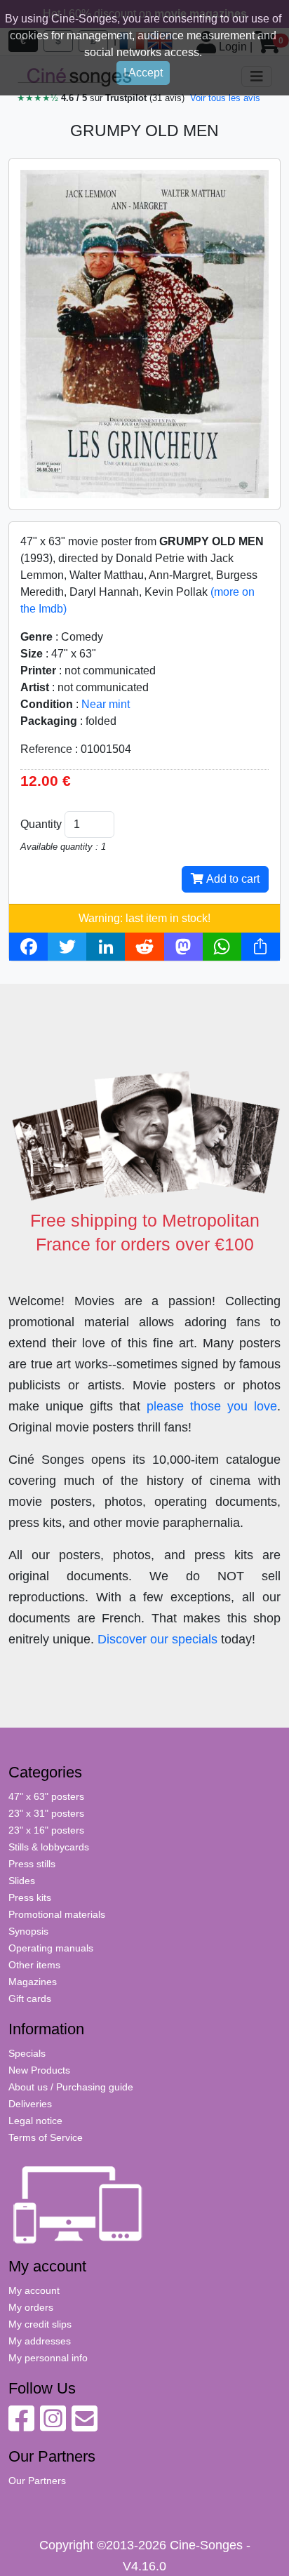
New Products (39, 2070)
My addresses (40, 2341)
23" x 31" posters (46, 1813)
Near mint (106, 704)
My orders (31, 2307)
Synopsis (28, 1931)
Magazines (33, 1982)
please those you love (212, 1406)
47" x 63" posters (46, 1796)
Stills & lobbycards (49, 1847)
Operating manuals (51, 1948)
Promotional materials (57, 1914)
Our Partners (37, 2481)
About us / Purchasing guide (71, 2087)
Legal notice (35, 2121)
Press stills (32, 1864)
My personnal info (48, 2358)
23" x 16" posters (46, 1830)
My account (34, 2290)
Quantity (41, 824)
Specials (27, 2053)
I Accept (143, 73)
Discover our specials (157, 1639)
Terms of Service (46, 2137)
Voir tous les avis (225, 98)
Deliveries (30, 2104)
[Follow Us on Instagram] (53, 2426)
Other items (34, 1965)
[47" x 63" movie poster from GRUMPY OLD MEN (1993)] (144, 333)
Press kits (30, 1897)
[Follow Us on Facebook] (21, 2426)
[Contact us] (85, 2426)
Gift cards (30, 1998)
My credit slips (40, 2324)
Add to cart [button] (231, 879)
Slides (22, 1881)
